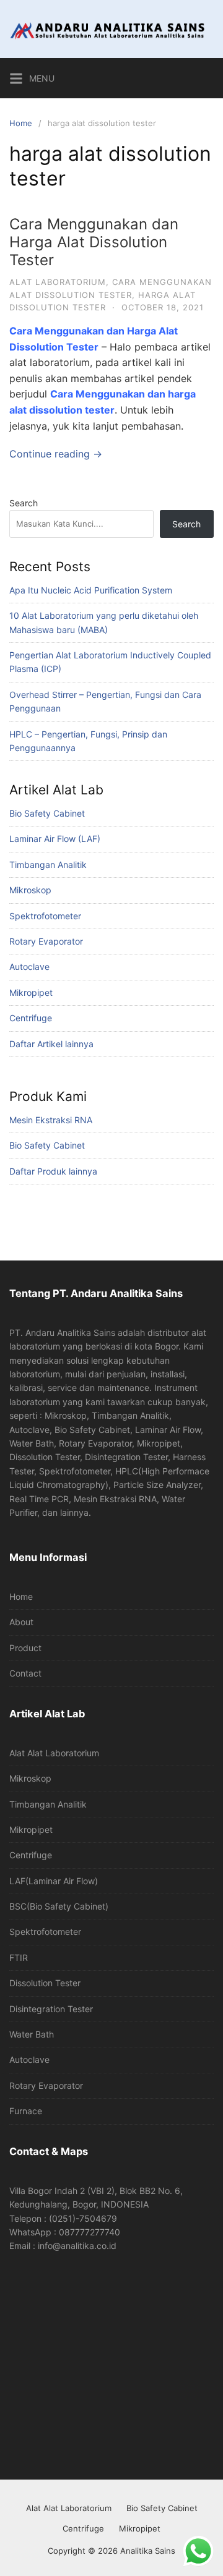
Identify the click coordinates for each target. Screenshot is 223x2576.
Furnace (26, 2111)
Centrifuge (31, 1018)
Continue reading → (56, 454)
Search (24, 503)
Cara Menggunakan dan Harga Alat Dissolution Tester (94, 242)
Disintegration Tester (51, 2009)
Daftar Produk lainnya (53, 1171)
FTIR (19, 1958)
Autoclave (29, 967)
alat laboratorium (58, 282)
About (21, 1622)
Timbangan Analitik (48, 865)
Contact (25, 1673)
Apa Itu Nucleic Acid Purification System (91, 590)
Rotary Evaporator (46, 941)
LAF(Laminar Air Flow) (54, 1881)
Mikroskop (30, 890)
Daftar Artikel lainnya (51, 1044)
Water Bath (32, 2034)
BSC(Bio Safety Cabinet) (59, 1906)
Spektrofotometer (45, 916)
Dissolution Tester (45, 1983)
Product (25, 1648)
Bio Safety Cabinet (47, 813)
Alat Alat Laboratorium (54, 1753)
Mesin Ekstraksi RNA (51, 1120)
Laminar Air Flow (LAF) (55, 839)
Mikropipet (31, 993)
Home (21, 123)
